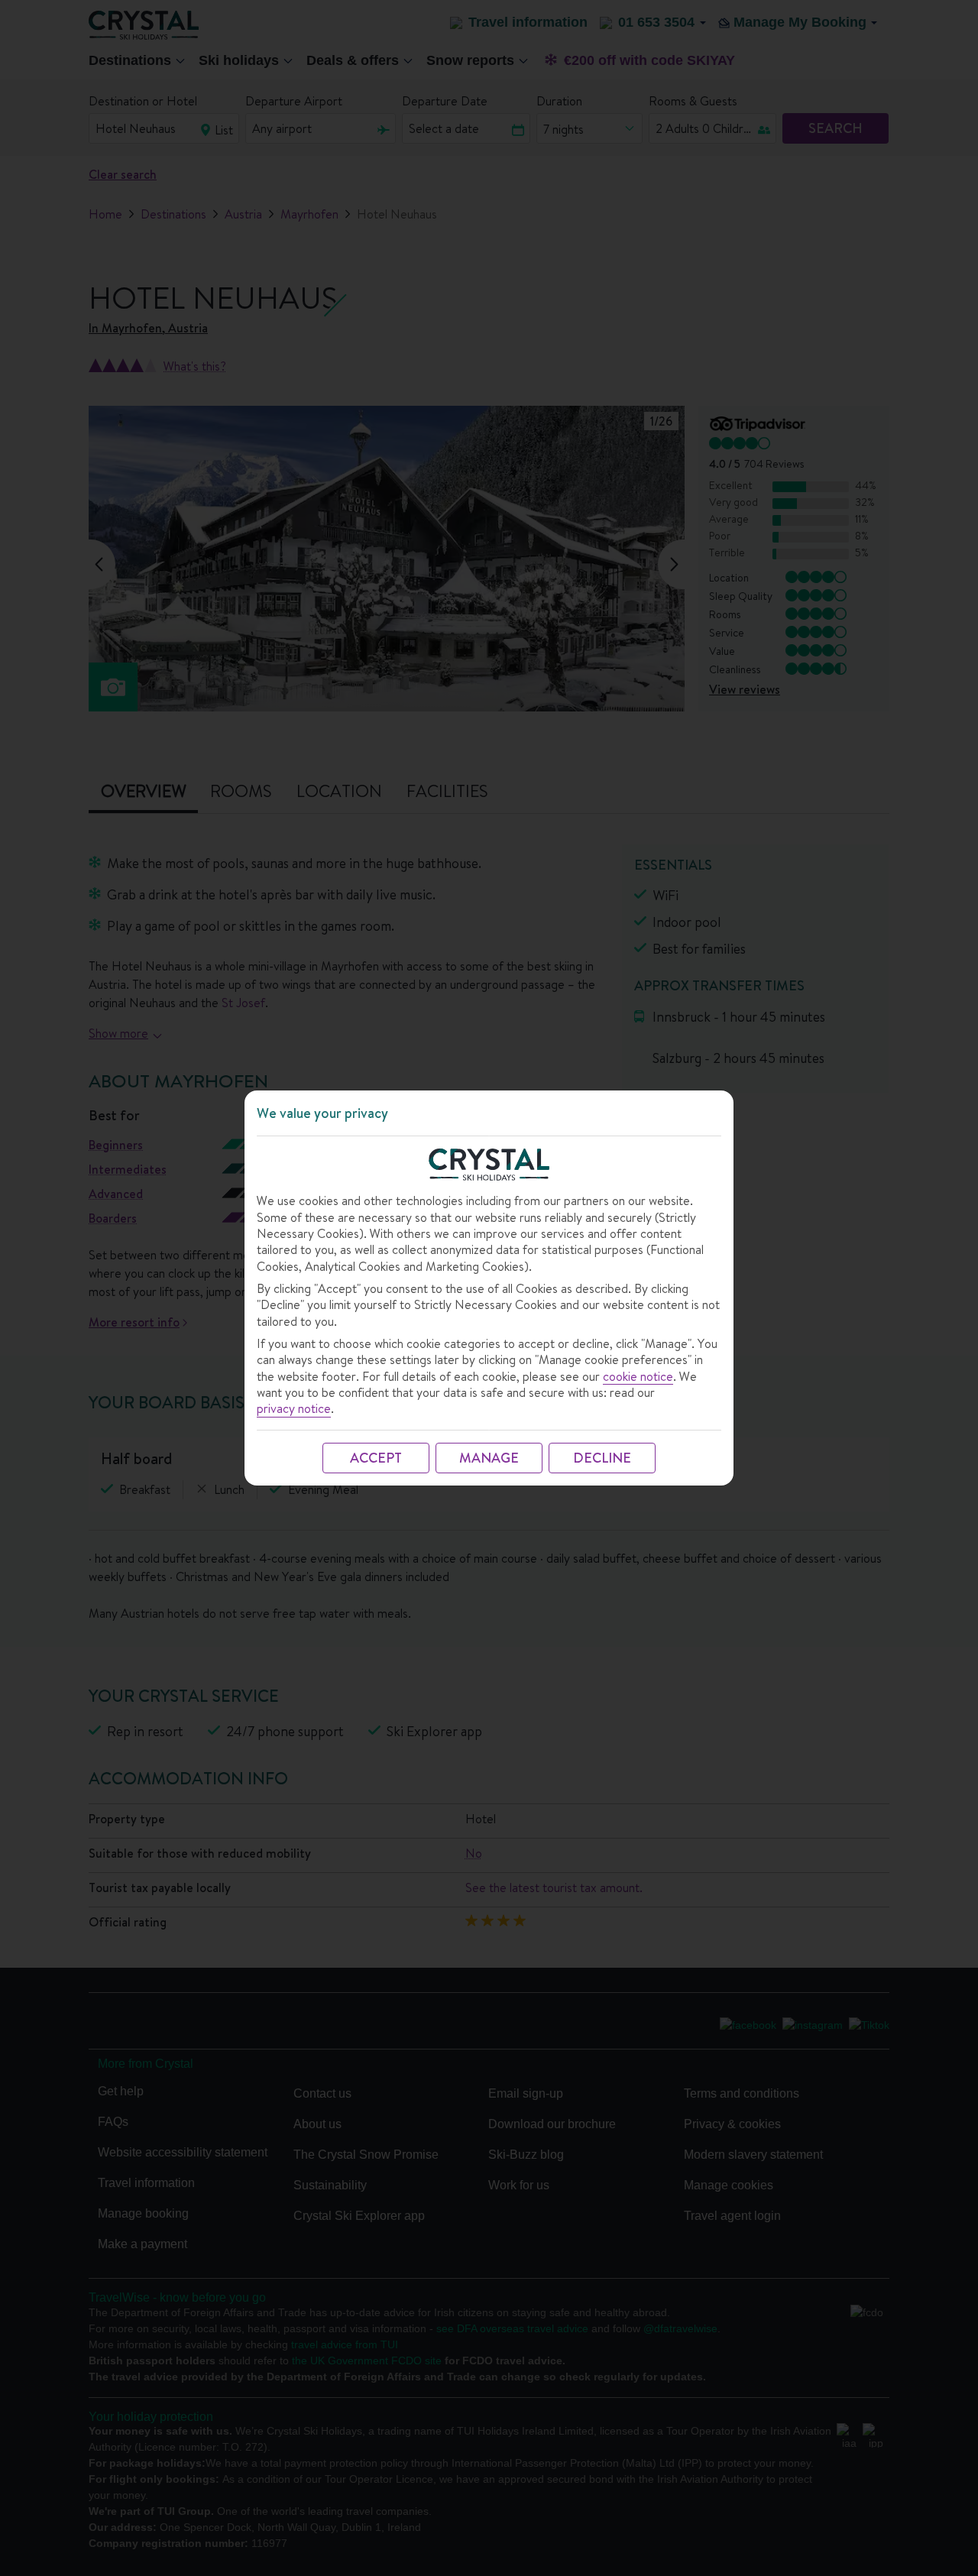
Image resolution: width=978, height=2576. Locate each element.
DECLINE (602, 1458)
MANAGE (489, 1458)
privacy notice (294, 1409)
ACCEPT (376, 1458)
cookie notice (638, 1377)
